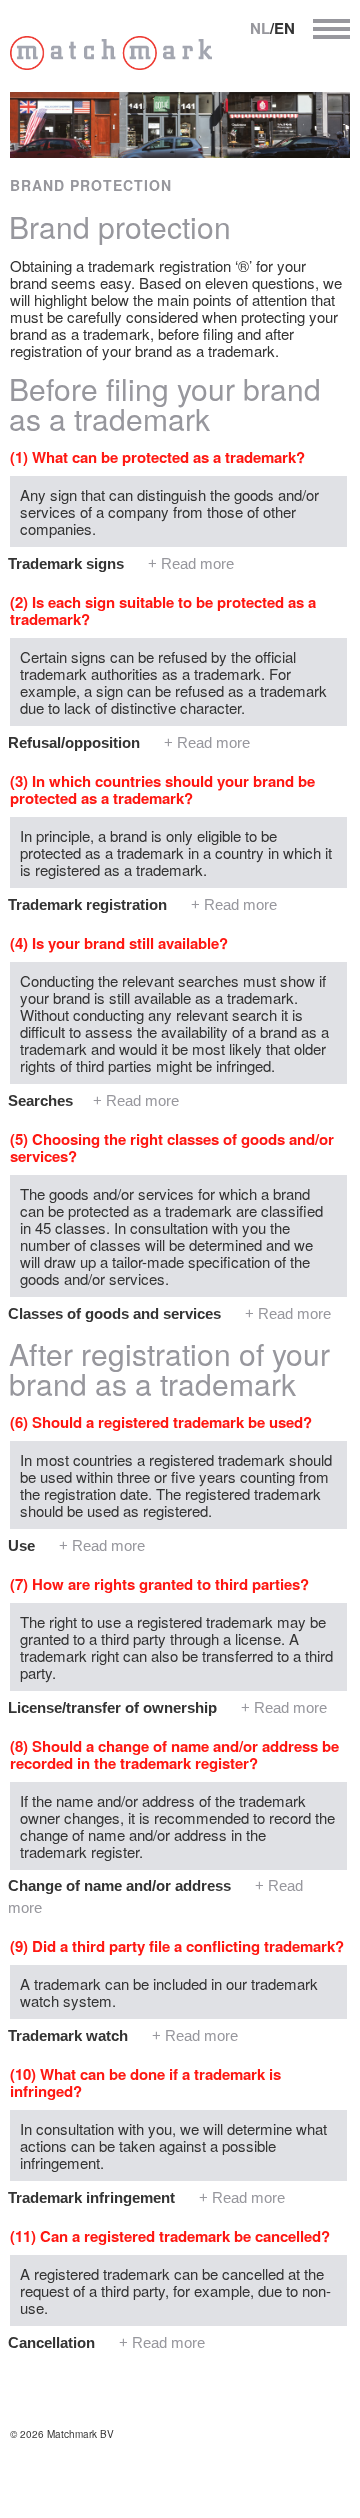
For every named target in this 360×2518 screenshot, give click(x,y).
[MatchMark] (111, 63)
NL (260, 28)
